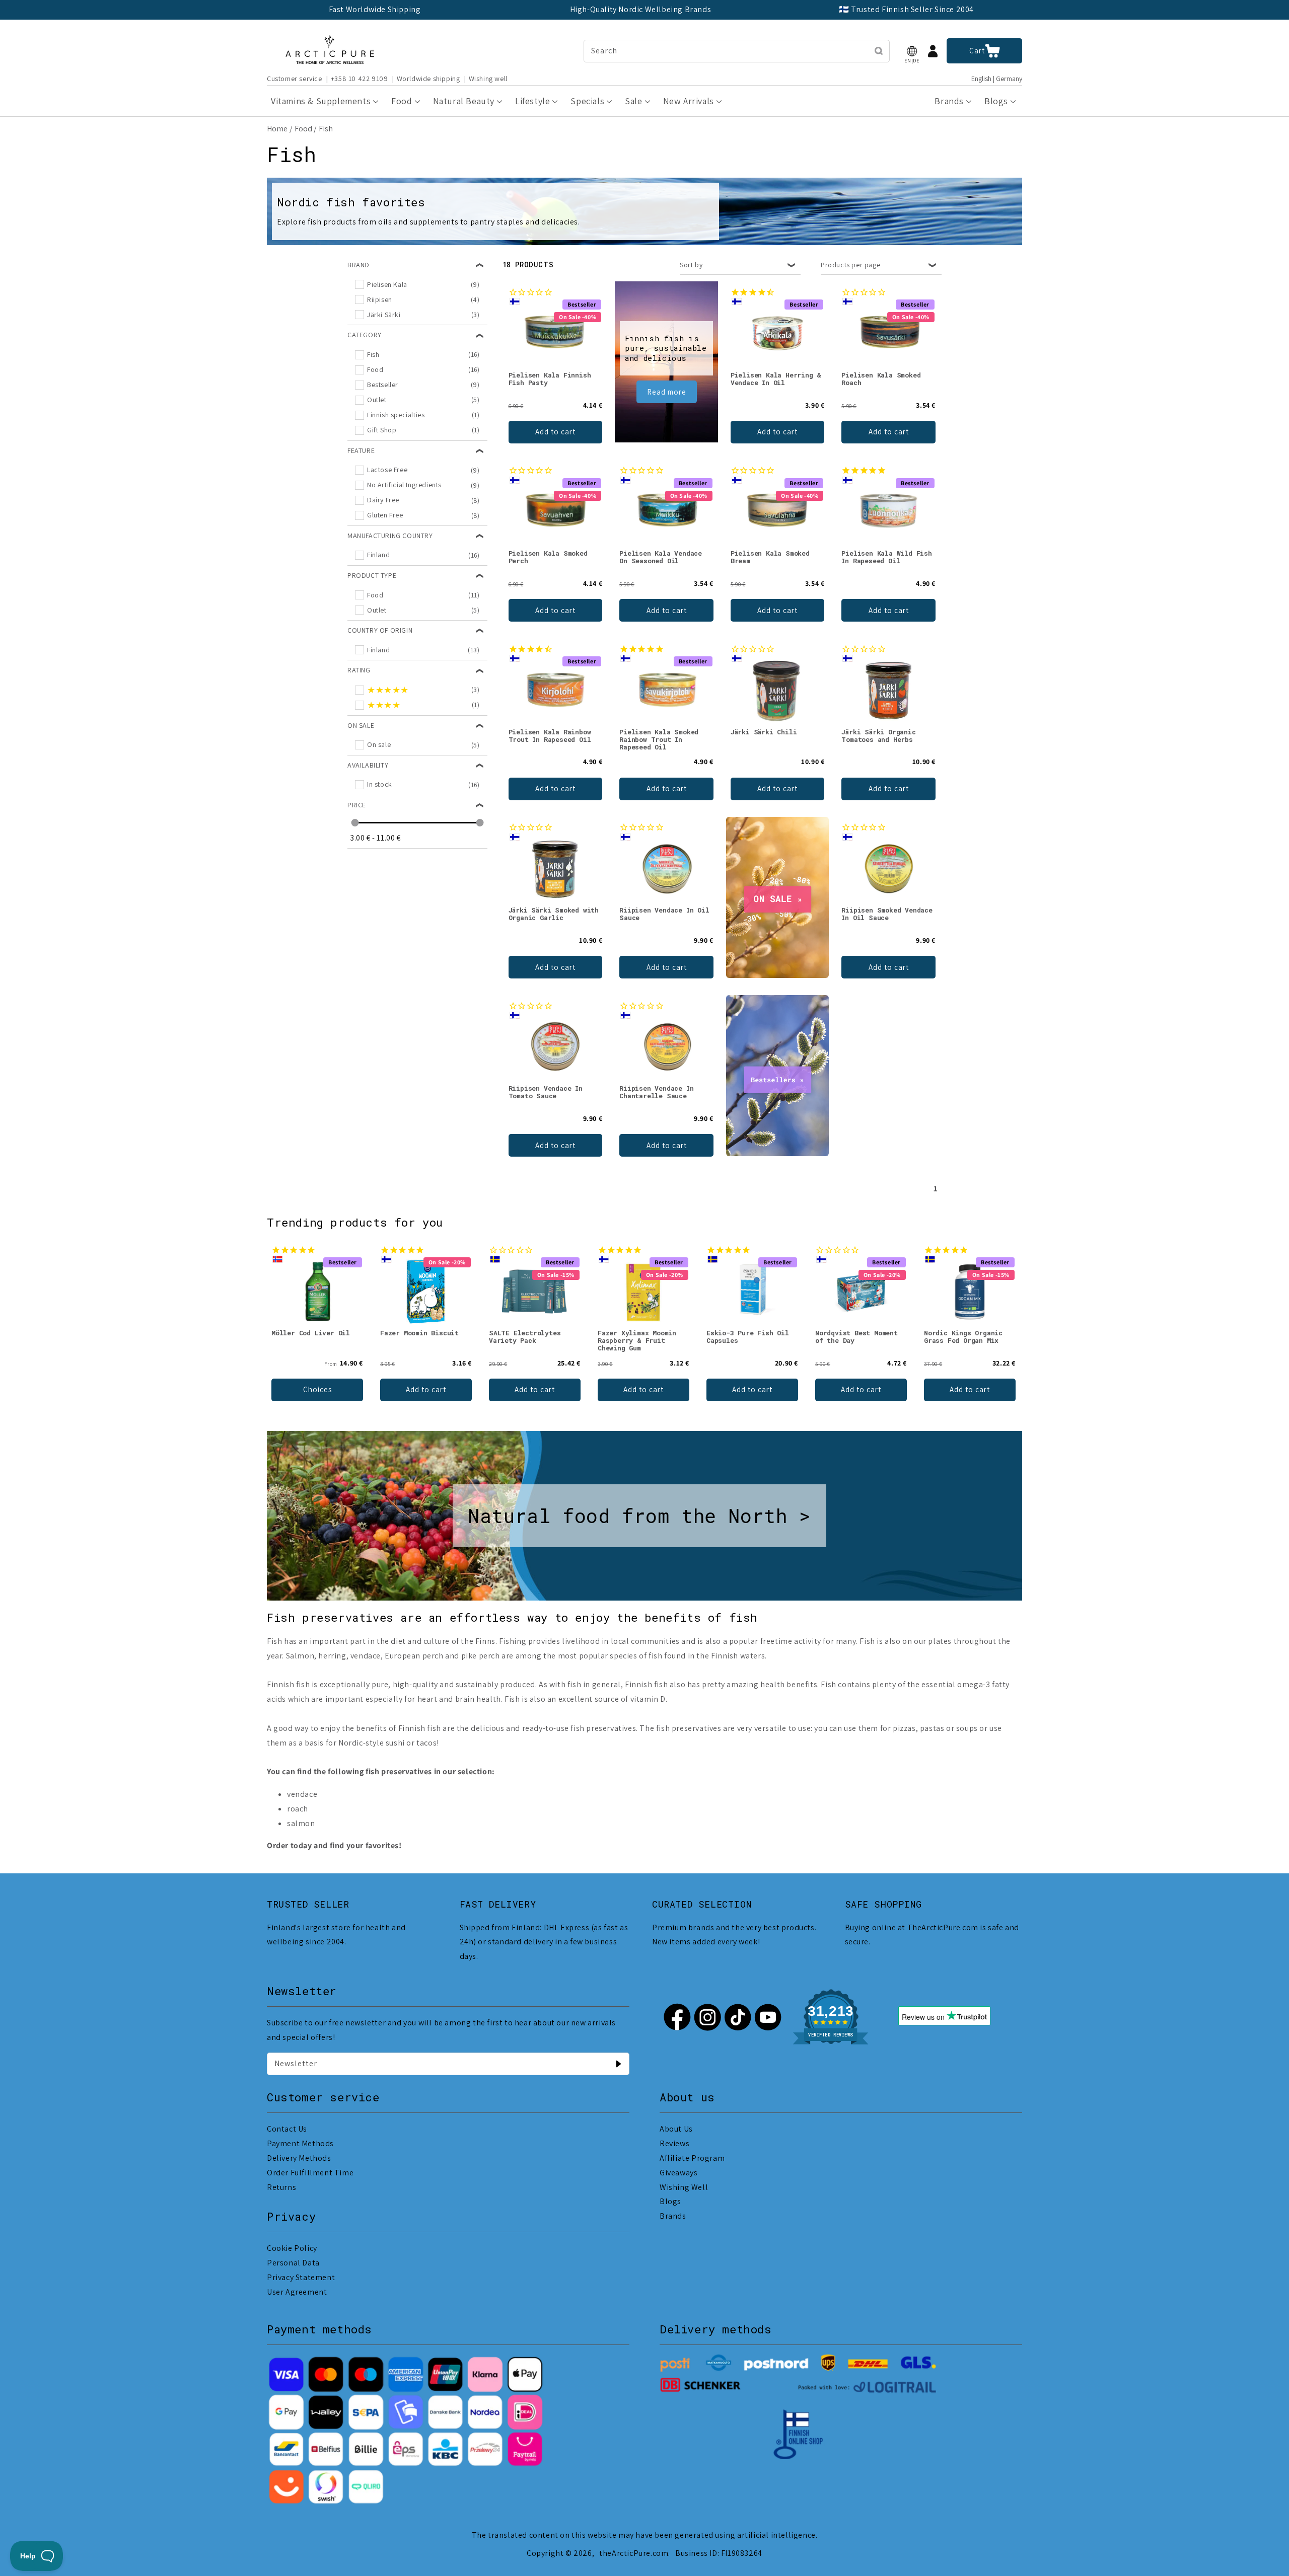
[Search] (879, 51)
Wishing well (488, 79)
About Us (676, 2129)
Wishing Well (684, 2187)
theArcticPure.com (634, 2553)
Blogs (670, 2201)
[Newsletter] (618, 2064)
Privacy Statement (301, 2277)
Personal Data (293, 2263)
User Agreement (297, 2292)
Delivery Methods (299, 2158)
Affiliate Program (692, 2158)
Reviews (674, 2143)
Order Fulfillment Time (310, 2173)
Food (303, 129)
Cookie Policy (292, 2248)
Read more (667, 392)
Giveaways (678, 2173)
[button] (912, 51)
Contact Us (287, 2129)
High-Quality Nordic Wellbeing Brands (641, 9)
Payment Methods (300, 2143)
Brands (673, 2216)
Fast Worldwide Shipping (375, 9)
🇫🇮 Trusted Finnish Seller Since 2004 (906, 9)
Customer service (295, 79)
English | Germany (997, 79)
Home (277, 129)
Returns (281, 2187)
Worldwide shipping (428, 79)
